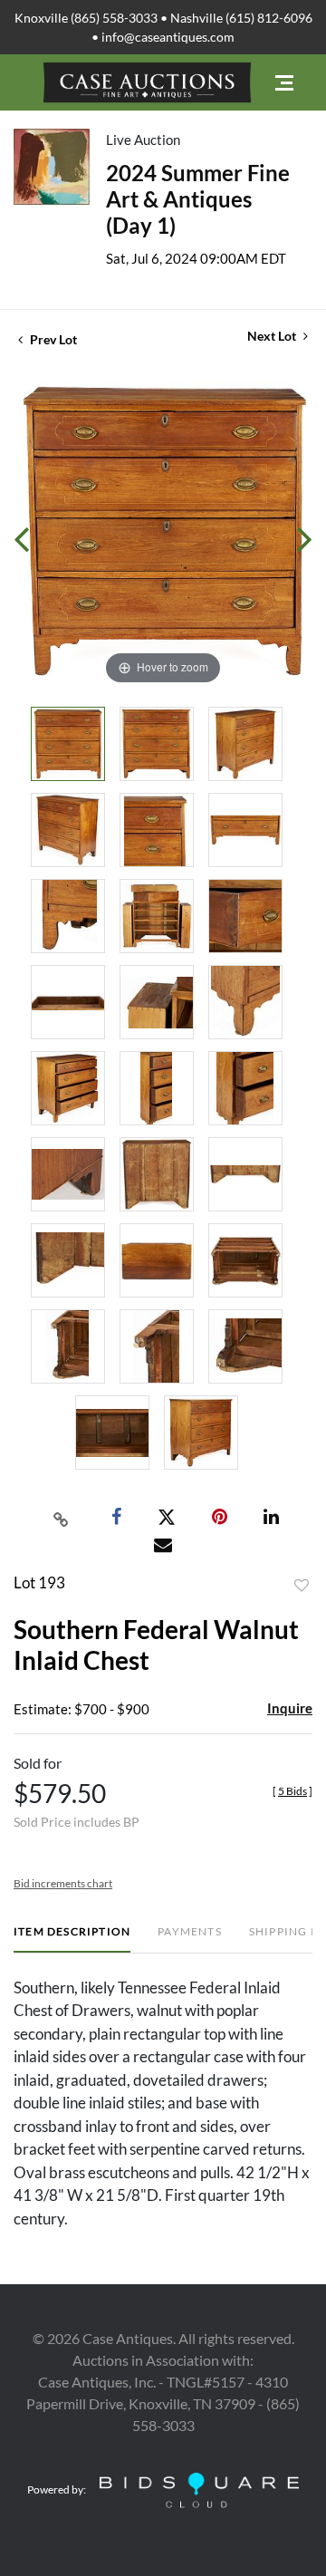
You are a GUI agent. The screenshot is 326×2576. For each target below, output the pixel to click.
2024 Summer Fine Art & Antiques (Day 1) (198, 199)
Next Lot (273, 336)
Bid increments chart (63, 1883)
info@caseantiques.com (168, 37)
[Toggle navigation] (284, 83)
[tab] (72, 1939)
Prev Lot (52, 339)
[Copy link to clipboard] (62, 1518)
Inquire (290, 1708)
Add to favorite (302, 1586)
